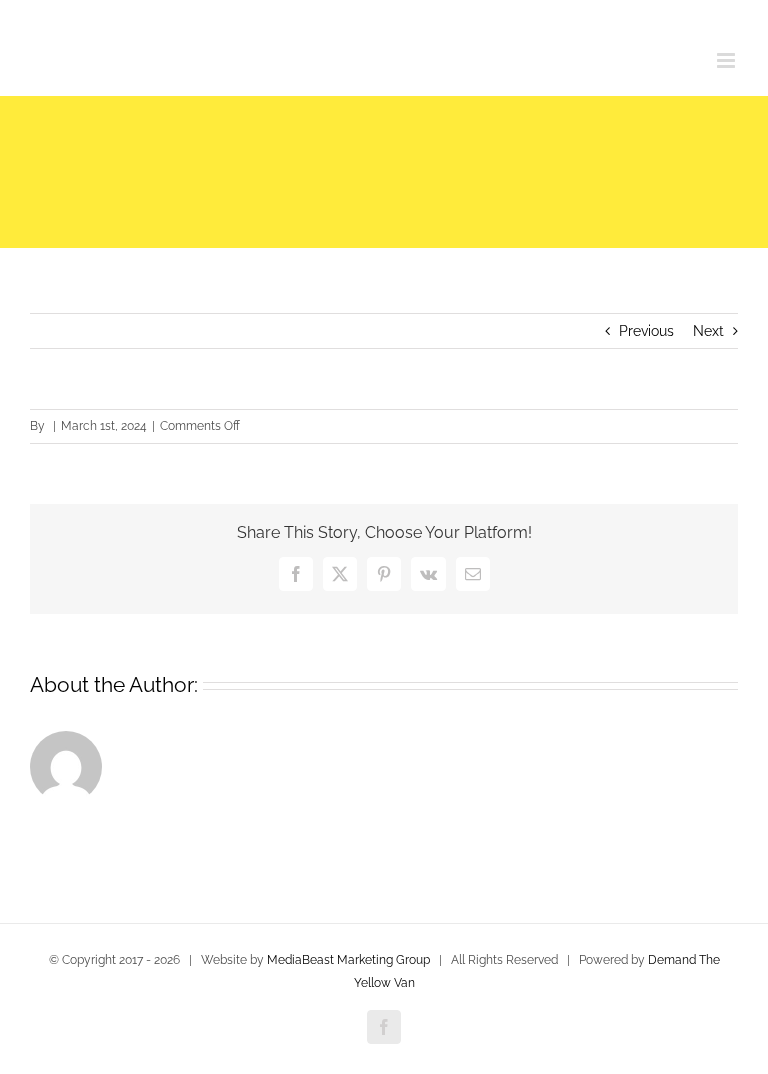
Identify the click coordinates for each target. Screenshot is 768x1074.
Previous (646, 331)
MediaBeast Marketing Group (348, 960)
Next (708, 331)
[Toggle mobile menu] (727, 60)
